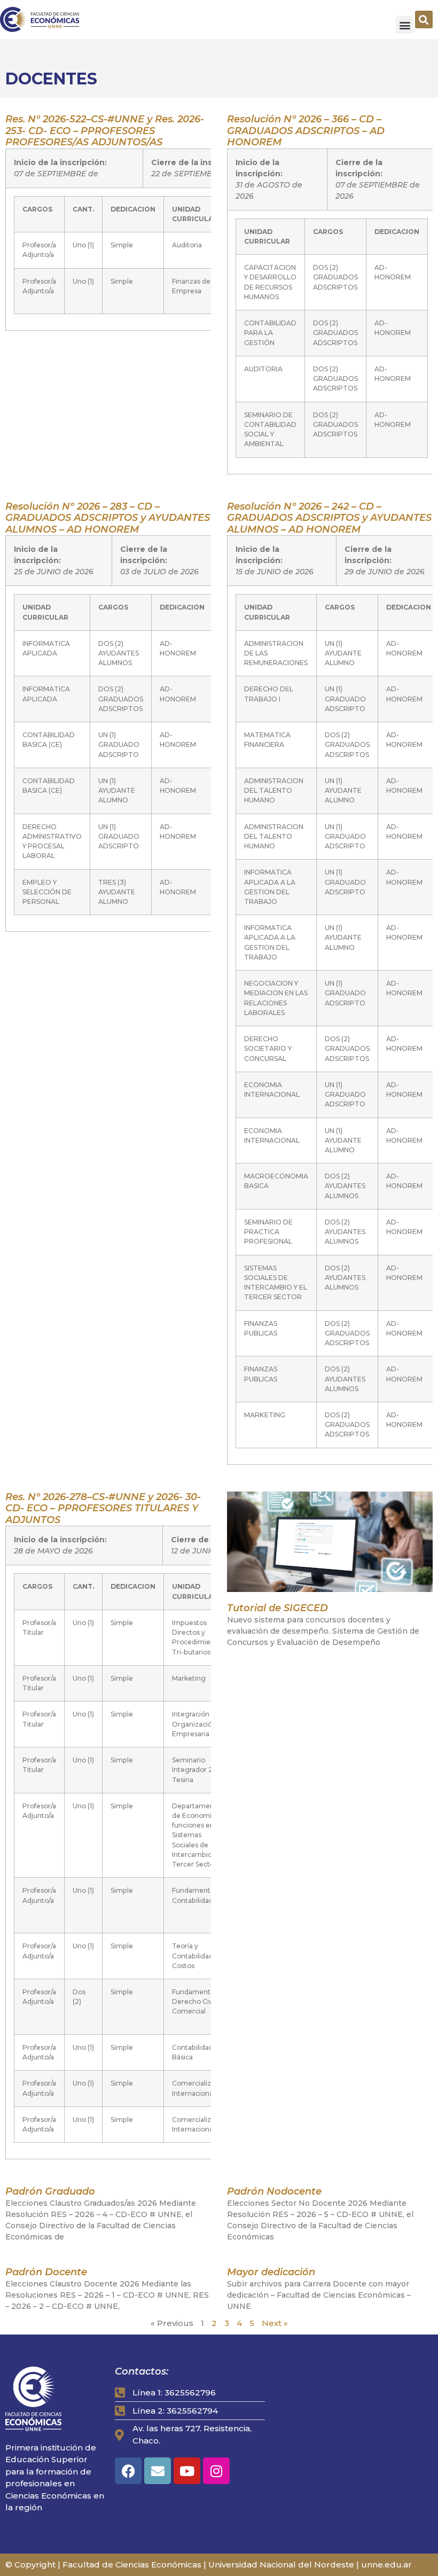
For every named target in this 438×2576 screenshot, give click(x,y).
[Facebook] (128, 2471)
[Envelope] (158, 2471)
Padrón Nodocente (274, 2191)
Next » (275, 2323)
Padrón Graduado (50, 2191)
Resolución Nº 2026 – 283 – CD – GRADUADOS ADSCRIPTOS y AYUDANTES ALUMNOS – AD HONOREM (108, 518)
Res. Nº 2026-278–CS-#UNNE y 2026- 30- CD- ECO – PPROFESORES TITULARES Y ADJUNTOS (103, 1508)
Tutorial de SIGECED (277, 1608)
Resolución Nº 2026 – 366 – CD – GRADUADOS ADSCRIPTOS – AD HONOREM (306, 131)
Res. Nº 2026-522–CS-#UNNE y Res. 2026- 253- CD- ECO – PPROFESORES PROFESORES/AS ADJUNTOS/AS (105, 131)
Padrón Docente (46, 2272)
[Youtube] (187, 2471)
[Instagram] (216, 2471)
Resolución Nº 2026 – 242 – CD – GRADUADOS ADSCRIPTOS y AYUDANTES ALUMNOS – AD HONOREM (329, 518)
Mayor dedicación (271, 2272)
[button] (405, 25)
